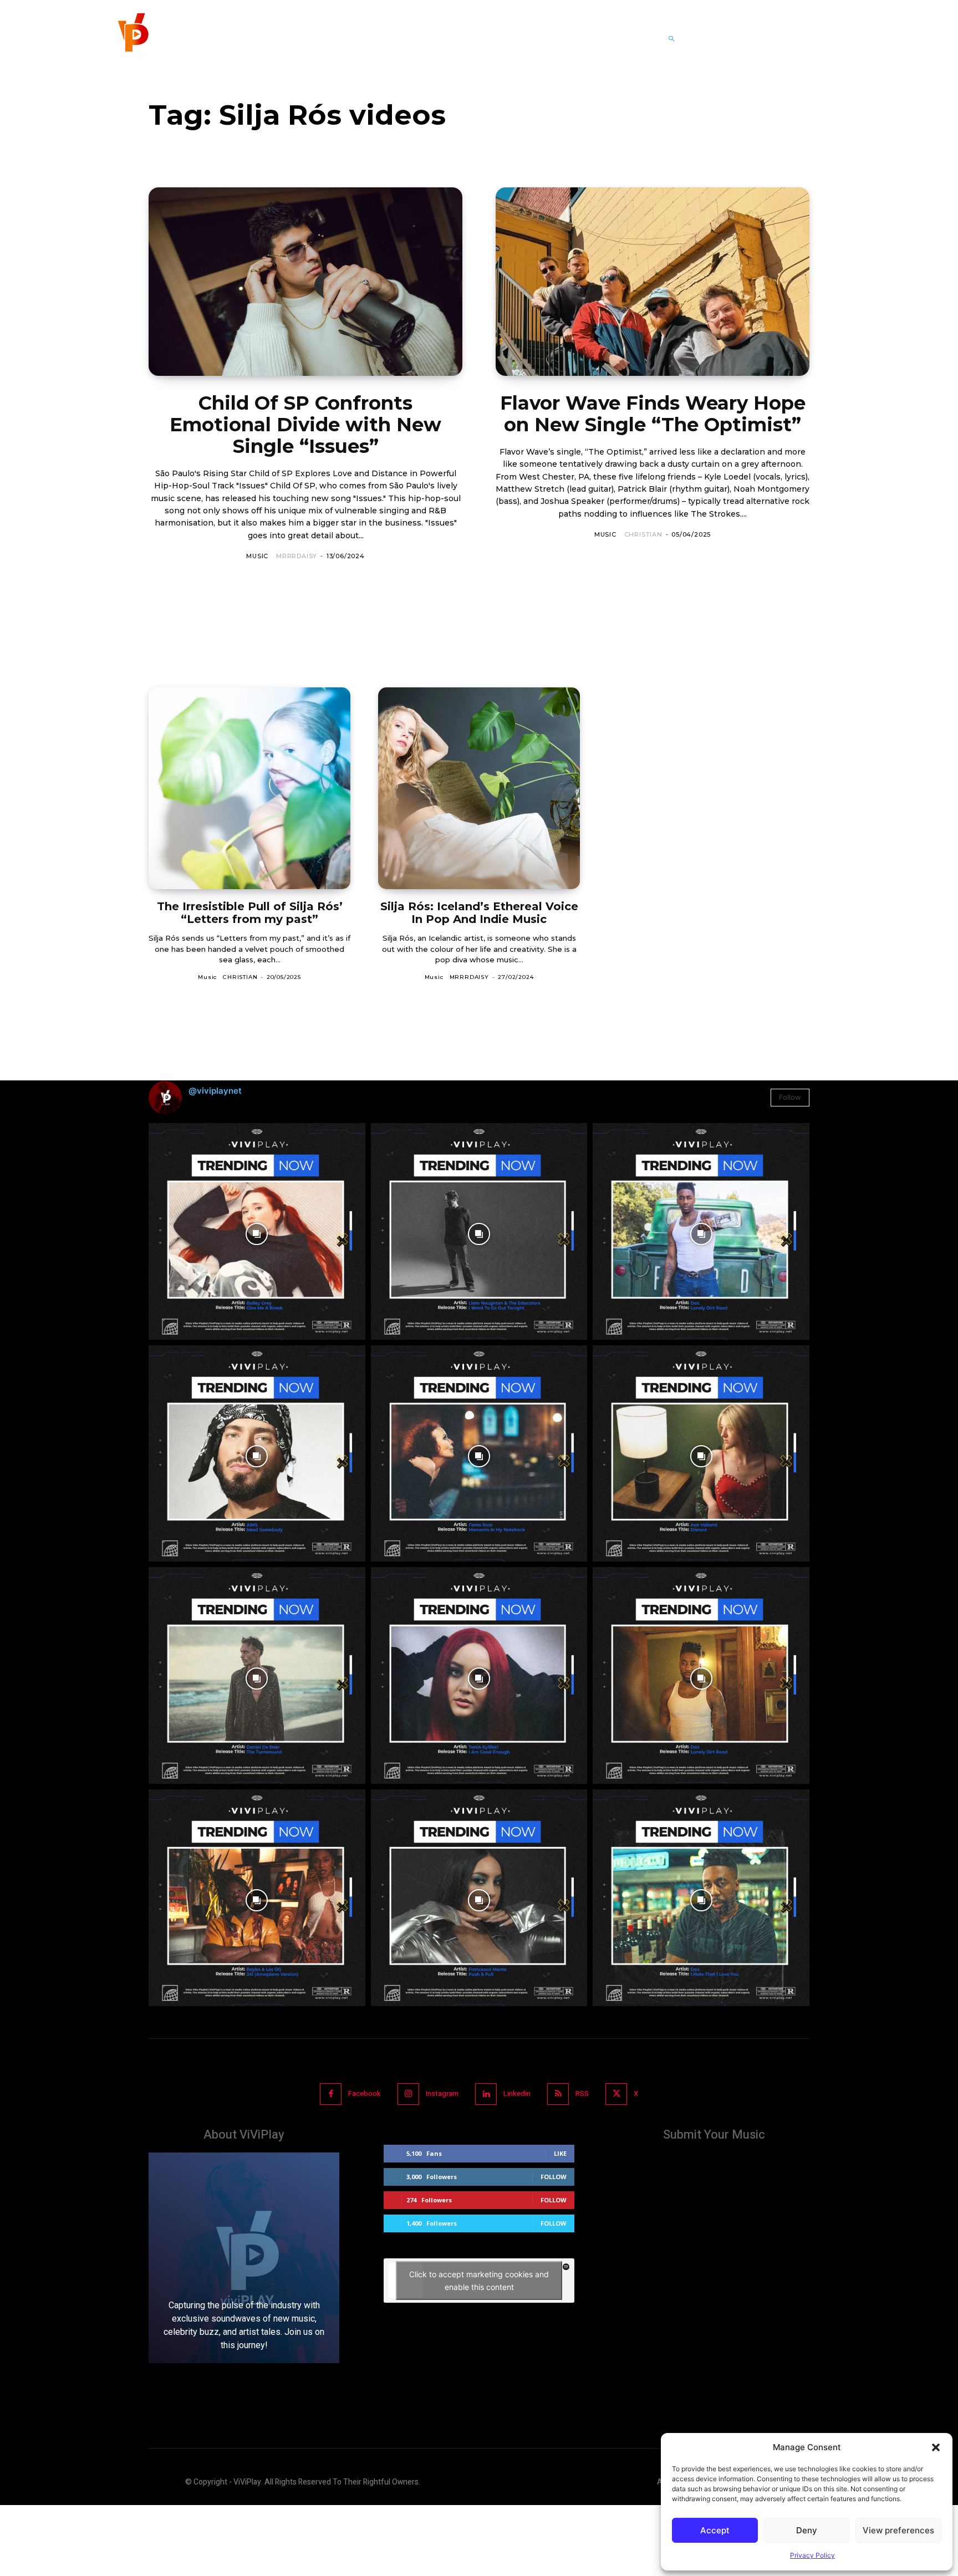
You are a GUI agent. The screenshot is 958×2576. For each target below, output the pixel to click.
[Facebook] (331, 2094)
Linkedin (517, 2093)
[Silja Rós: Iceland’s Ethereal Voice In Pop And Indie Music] (479, 788)
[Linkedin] (486, 2094)
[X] (616, 2094)
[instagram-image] (257, 1231)
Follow (790, 1097)
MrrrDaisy (297, 556)
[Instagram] (408, 2094)
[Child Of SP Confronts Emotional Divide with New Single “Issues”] (305, 282)
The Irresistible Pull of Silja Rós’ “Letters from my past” (250, 913)
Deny (807, 2530)
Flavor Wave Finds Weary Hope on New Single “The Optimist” (653, 414)
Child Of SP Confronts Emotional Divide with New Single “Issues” (305, 425)
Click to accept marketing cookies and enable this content (479, 2281)
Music (257, 556)
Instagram (442, 2093)
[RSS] (558, 2094)
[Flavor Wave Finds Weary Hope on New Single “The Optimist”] (653, 282)
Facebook (365, 2093)
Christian (643, 534)
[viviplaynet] (132, 39)
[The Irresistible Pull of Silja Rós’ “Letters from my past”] (249, 788)
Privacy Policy (812, 2555)
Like (560, 2153)
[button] (936, 2447)
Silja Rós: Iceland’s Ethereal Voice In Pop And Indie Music (479, 913)
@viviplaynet (215, 1091)
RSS (582, 2093)
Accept (715, 2530)
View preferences (898, 2530)
